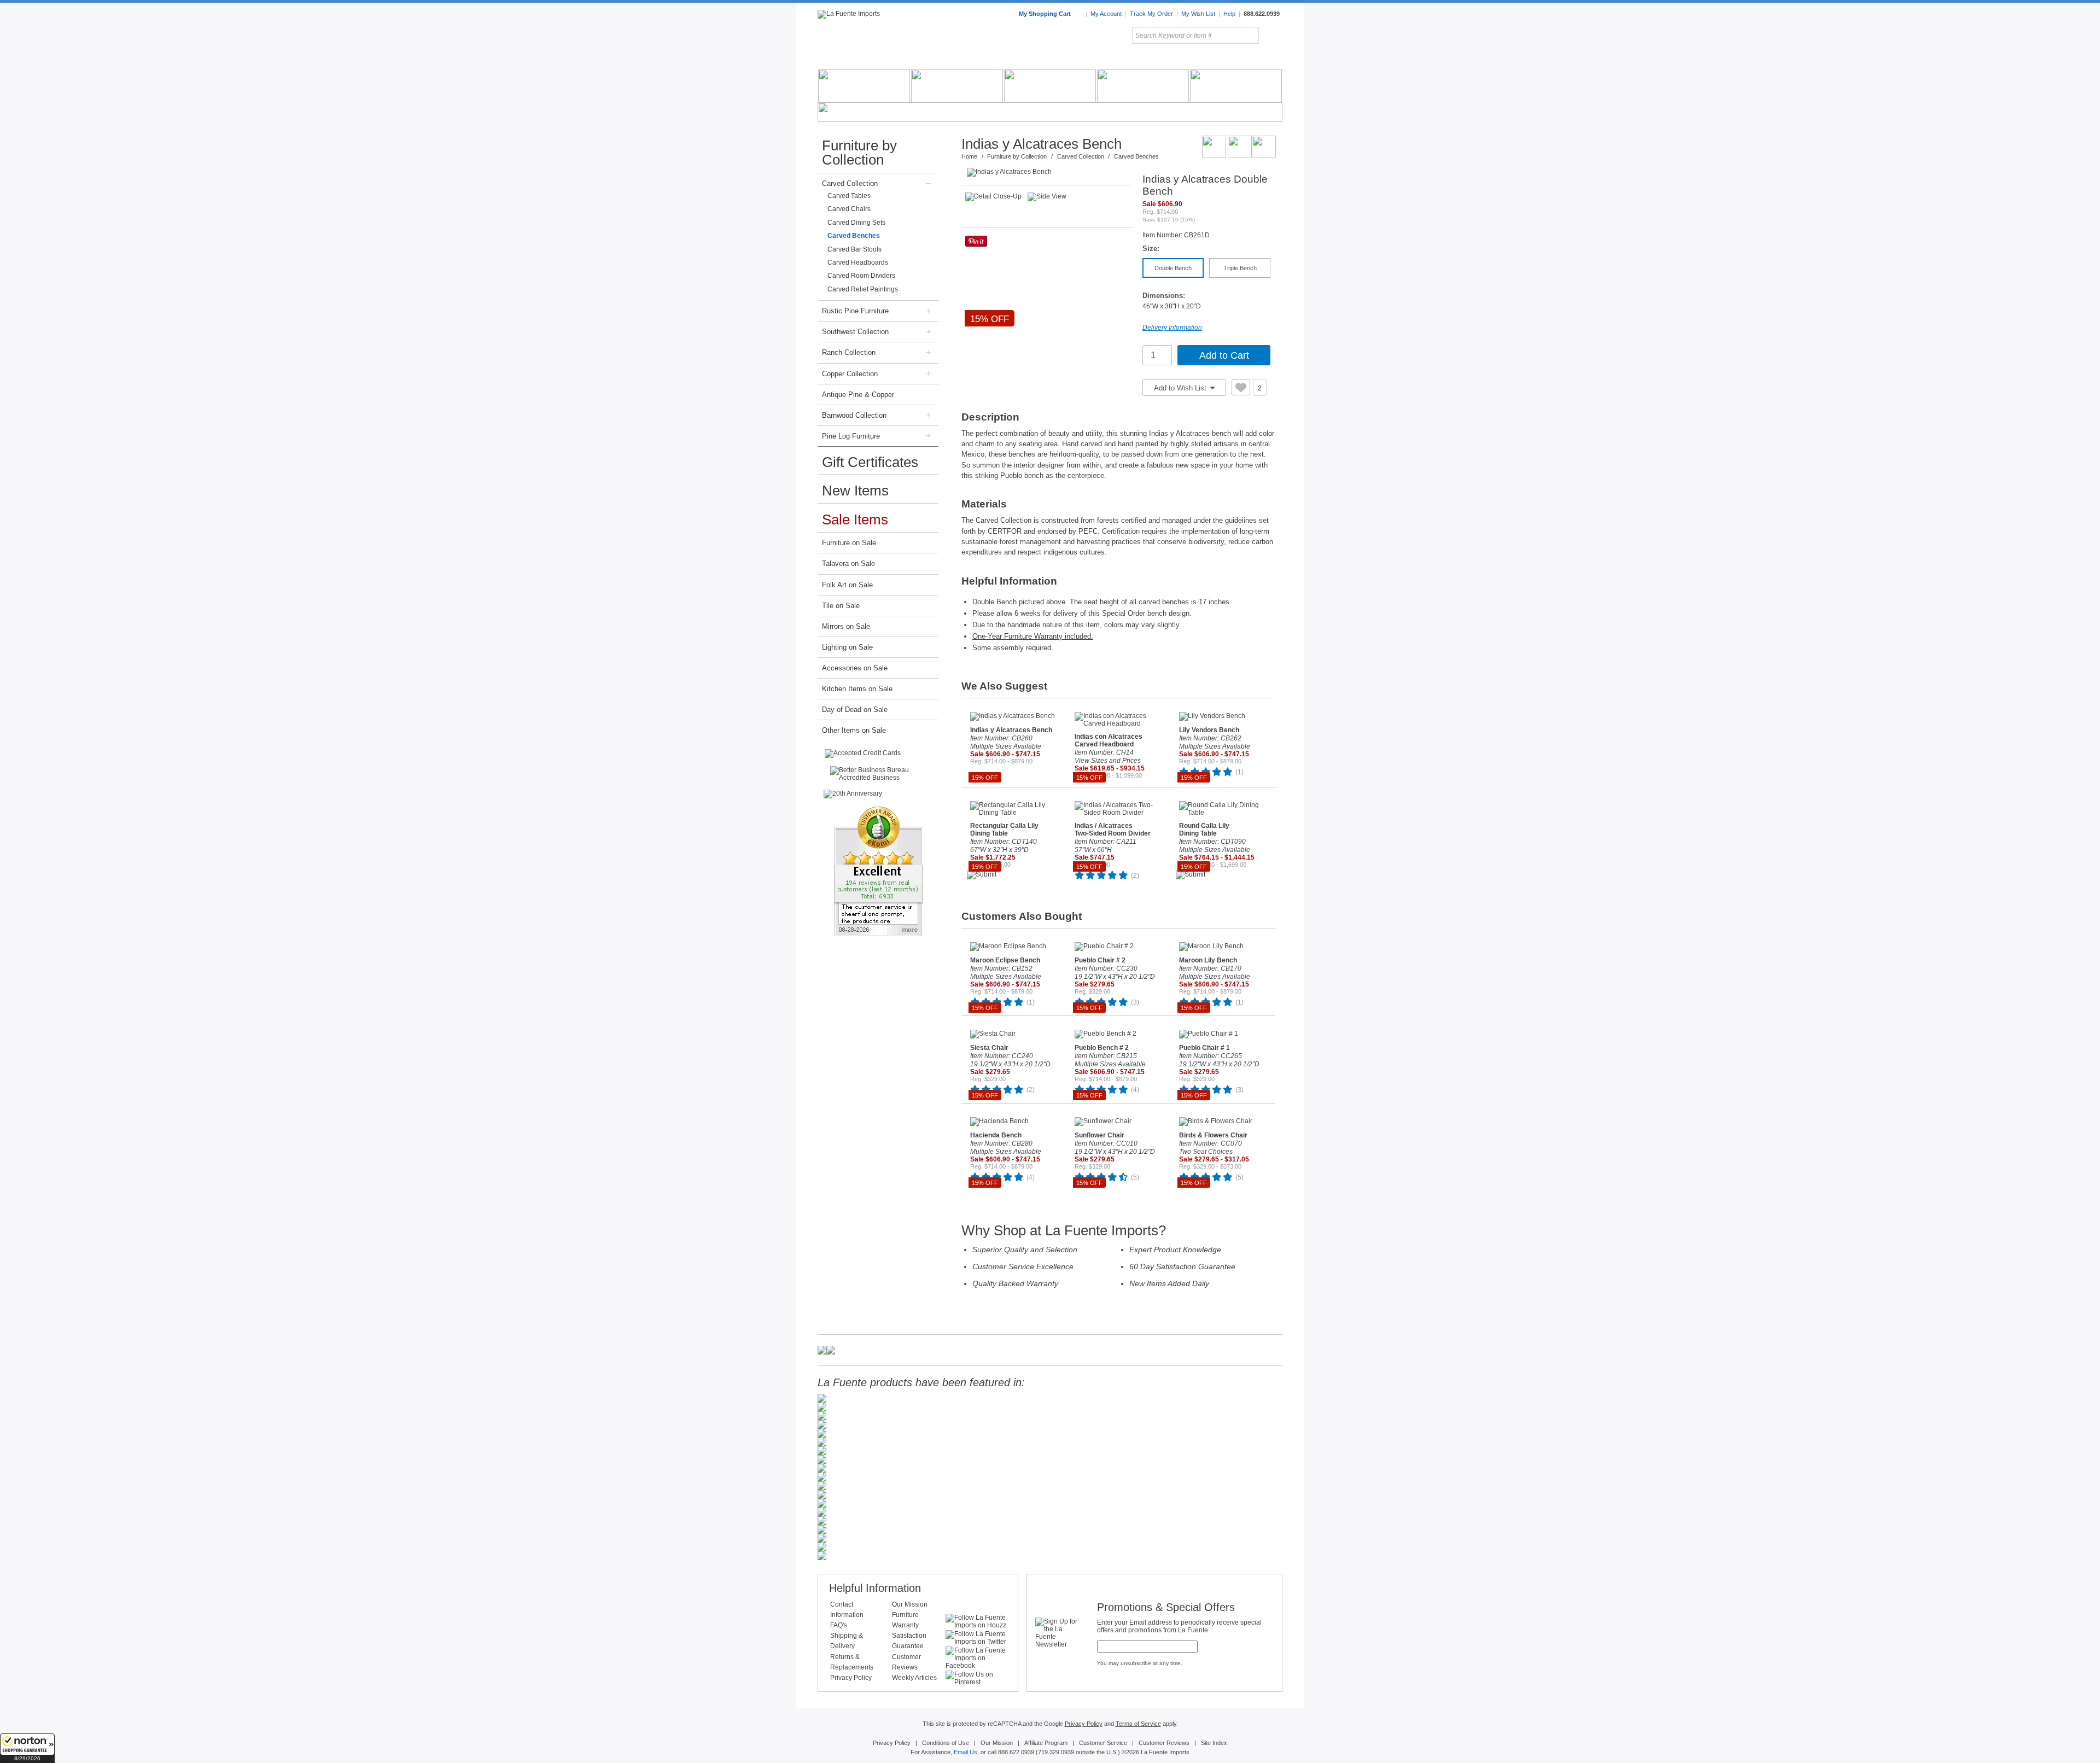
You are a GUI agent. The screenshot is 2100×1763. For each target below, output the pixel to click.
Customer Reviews (1164, 1743)
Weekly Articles (914, 1678)
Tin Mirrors (1170, 60)
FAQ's (839, 1625)
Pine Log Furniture (851, 436)
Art (1076, 60)
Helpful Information (875, 1588)
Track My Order (1151, 14)
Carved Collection (850, 183)
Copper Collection (850, 374)
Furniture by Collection (859, 153)
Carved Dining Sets (856, 223)
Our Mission (910, 1604)
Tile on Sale (841, 606)
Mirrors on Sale (846, 626)
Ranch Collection (849, 352)
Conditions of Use (946, 1743)
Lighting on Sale (847, 647)
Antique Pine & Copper (858, 395)
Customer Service (1103, 1743)
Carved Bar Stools (854, 249)
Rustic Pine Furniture (855, 311)
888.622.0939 (1262, 14)
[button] (27, 1748)
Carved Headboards (858, 262)
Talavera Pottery (1131, 60)
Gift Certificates (870, 462)
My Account (1106, 14)
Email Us (966, 1752)
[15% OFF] (1049, 172)
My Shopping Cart (1046, 14)
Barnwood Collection (854, 415)
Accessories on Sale (855, 668)
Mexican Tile (1099, 60)
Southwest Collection (855, 332)
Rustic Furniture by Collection (864, 60)
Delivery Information (1172, 328)
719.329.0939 (1056, 1752)
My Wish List (1198, 14)
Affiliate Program (1046, 1743)
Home (969, 156)
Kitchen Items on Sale (857, 689)
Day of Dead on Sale (855, 710)
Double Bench (1173, 268)
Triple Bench (1240, 268)
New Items (855, 491)
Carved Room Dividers (861, 276)
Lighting (1209, 60)
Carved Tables (849, 196)
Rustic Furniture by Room (949, 60)
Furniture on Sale (849, 543)
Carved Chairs (849, 209)
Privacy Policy (851, 1678)
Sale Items (1256, 60)
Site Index (1214, 1743)
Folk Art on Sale (847, 585)
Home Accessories (1026, 60)
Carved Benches (854, 236)
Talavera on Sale (848, 564)
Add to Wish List (1181, 388)
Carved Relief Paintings (863, 289)
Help (1229, 14)
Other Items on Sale (854, 730)
